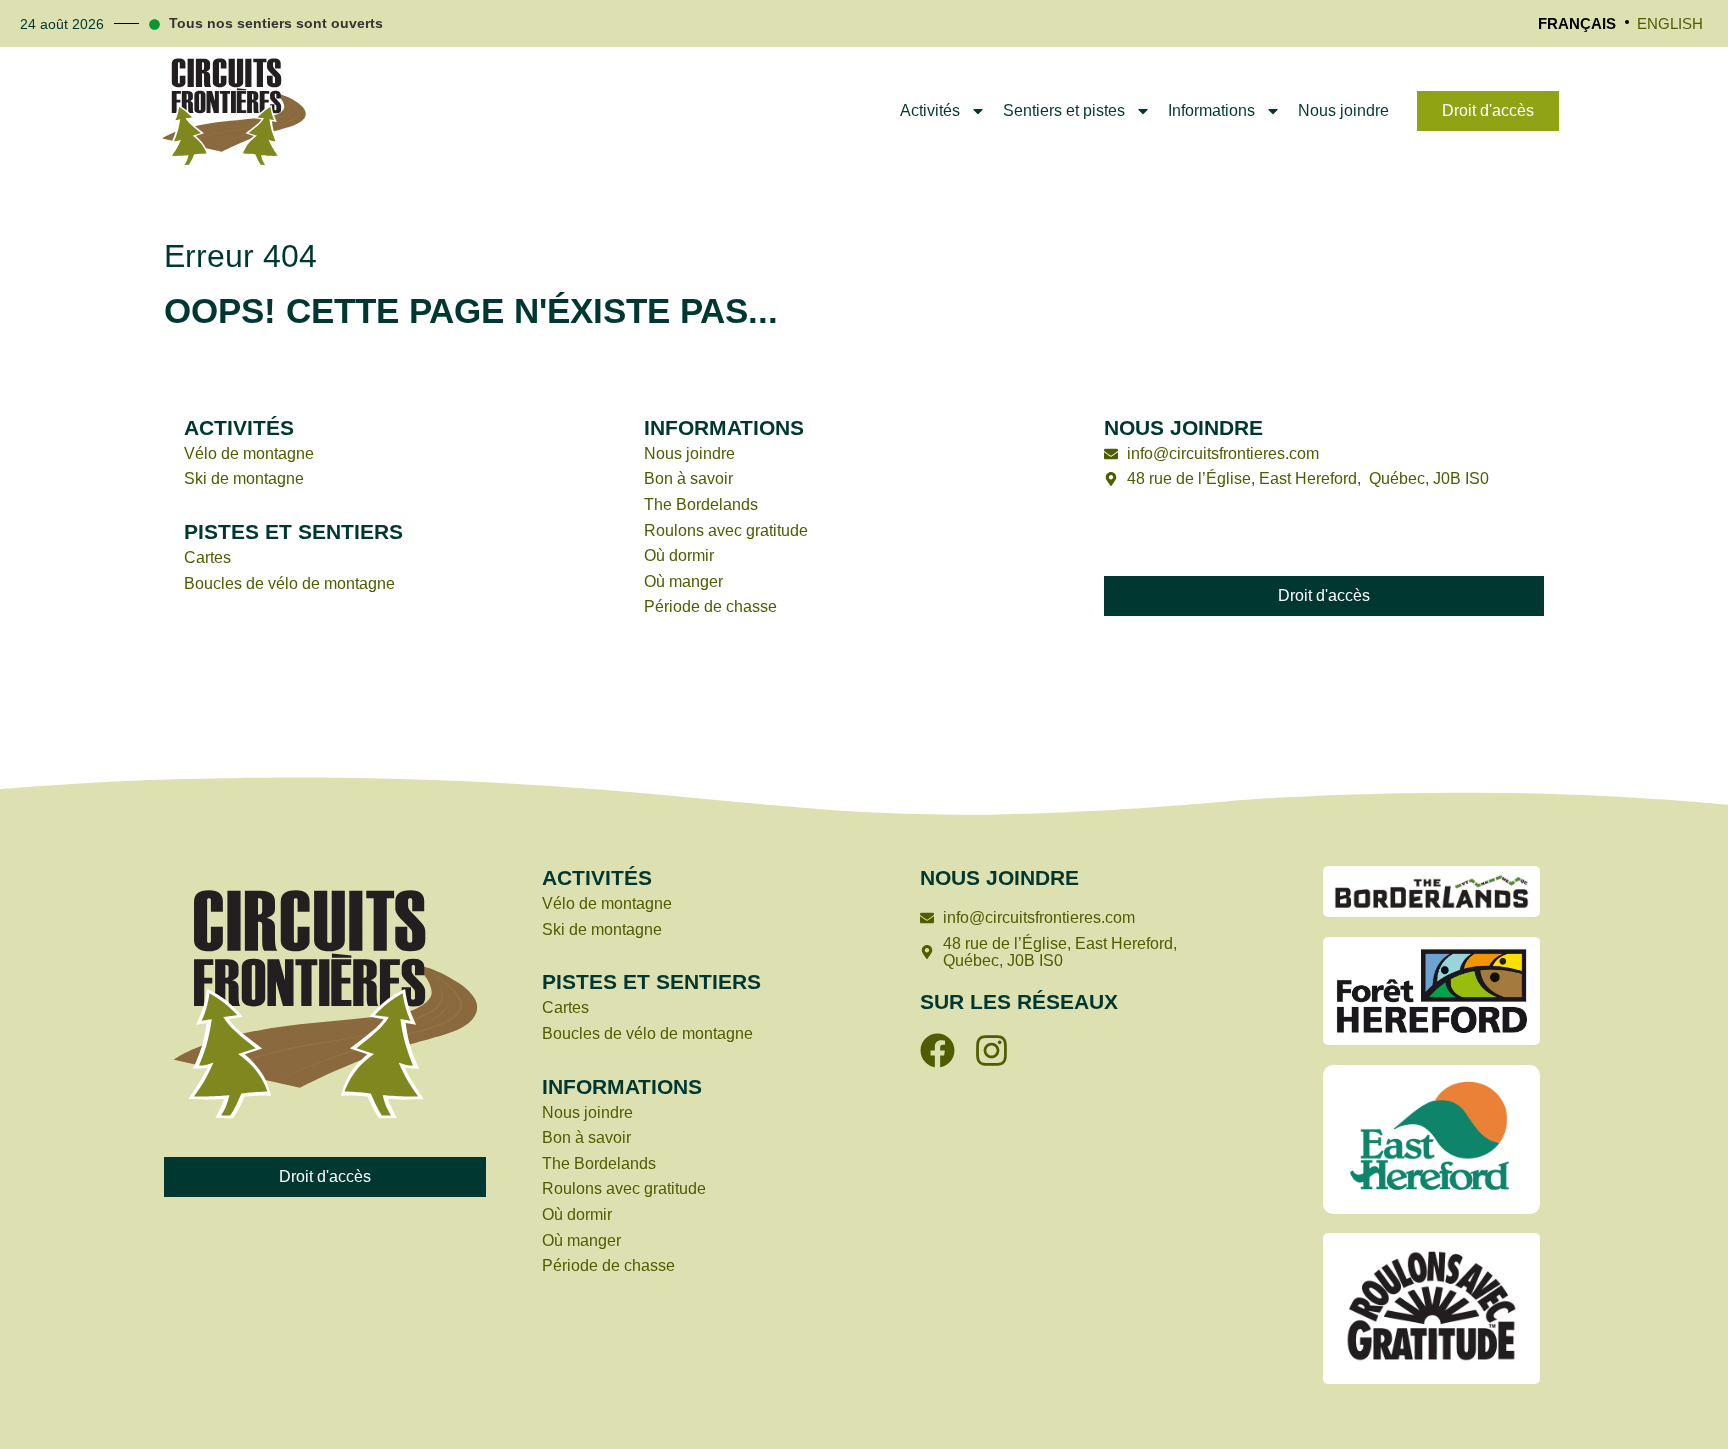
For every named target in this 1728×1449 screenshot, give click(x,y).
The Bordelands (701, 504)
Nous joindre (1343, 110)
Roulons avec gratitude (728, 530)
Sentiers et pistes (1064, 110)
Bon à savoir (688, 478)
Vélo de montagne (249, 453)
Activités (930, 110)
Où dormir (679, 555)
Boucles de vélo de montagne (289, 583)
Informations (1211, 110)
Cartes (207, 557)
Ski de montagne (244, 478)
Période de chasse (710, 606)
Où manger (683, 581)
